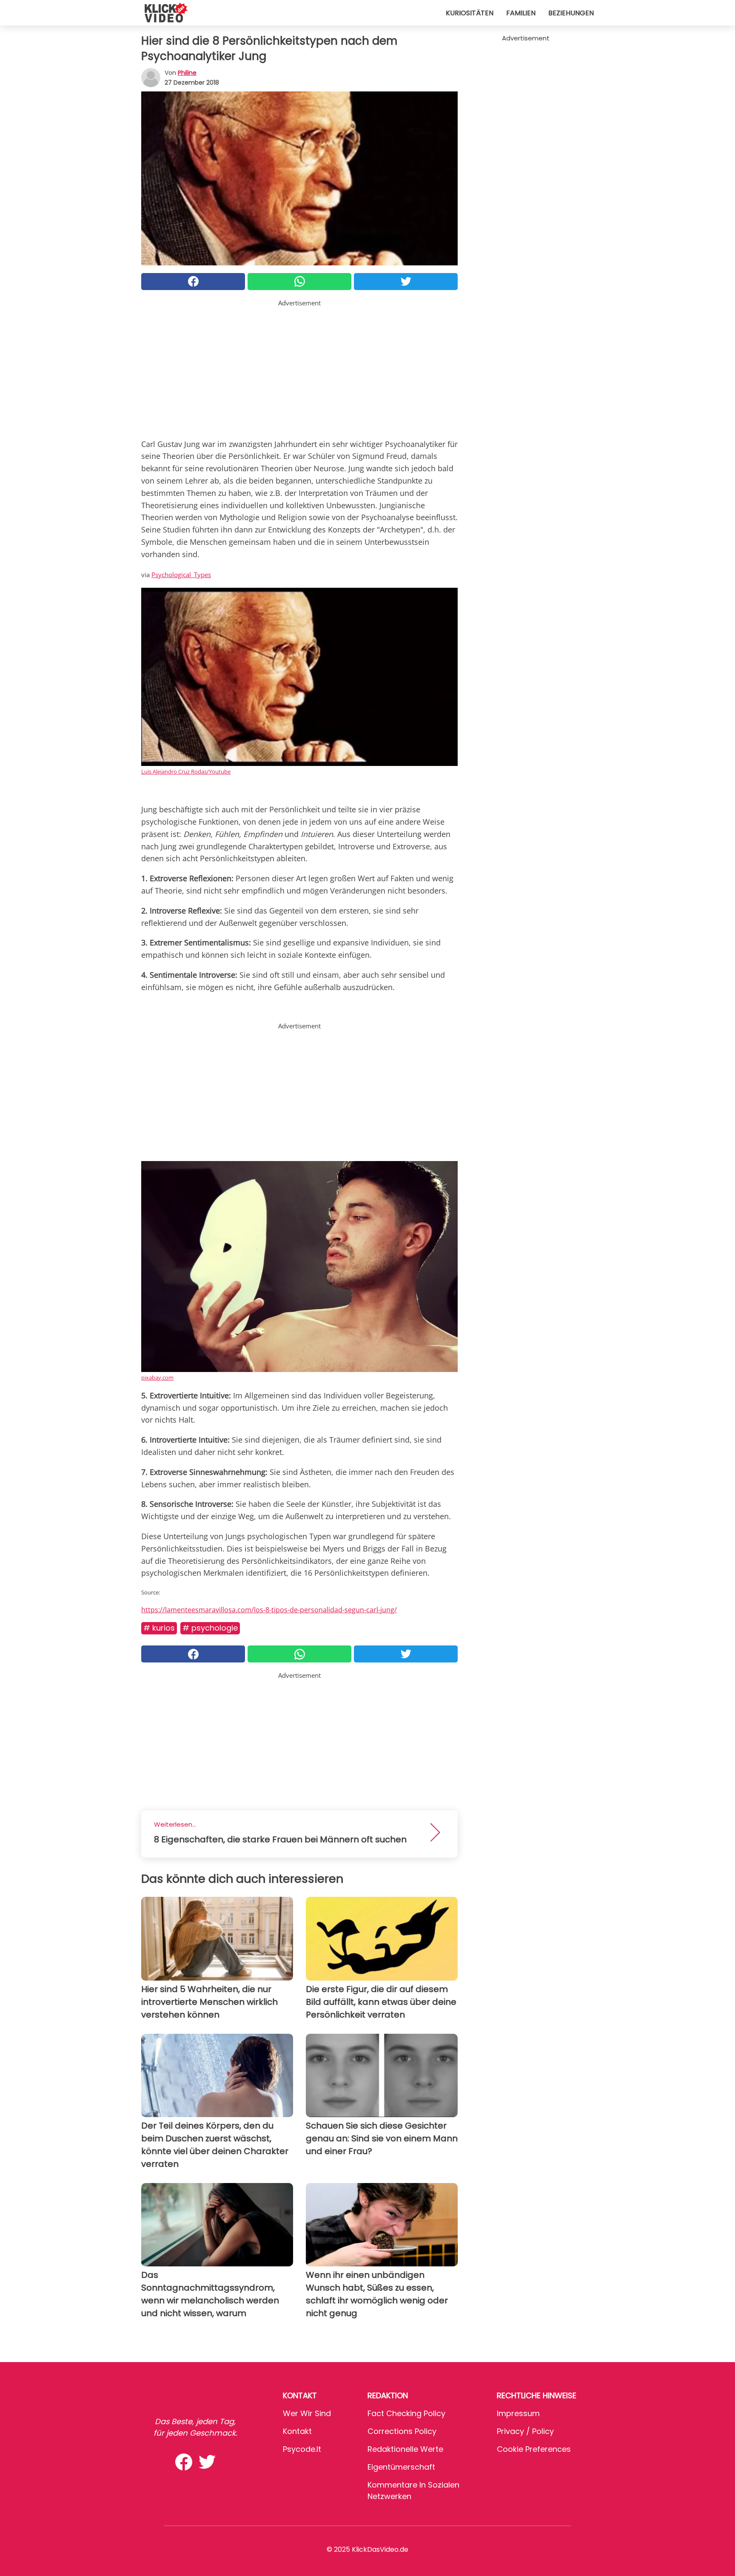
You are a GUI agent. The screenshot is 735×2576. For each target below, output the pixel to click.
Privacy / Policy (525, 2431)
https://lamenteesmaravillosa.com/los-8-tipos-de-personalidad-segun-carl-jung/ (269, 1610)
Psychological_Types (181, 575)
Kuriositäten (470, 13)
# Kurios (159, 1628)
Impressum (518, 2413)
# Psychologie (210, 1628)
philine (187, 73)
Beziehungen (571, 13)
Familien (521, 13)
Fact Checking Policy (406, 2413)
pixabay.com (157, 1378)
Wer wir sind (307, 2413)
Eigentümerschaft (401, 2467)
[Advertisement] (299, 367)
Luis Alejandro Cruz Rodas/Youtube (186, 771)
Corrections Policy (402, 2431)
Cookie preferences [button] (534, 2449)
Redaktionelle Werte (405, 2449)
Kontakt (297, 2431)
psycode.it (302, 2449)
